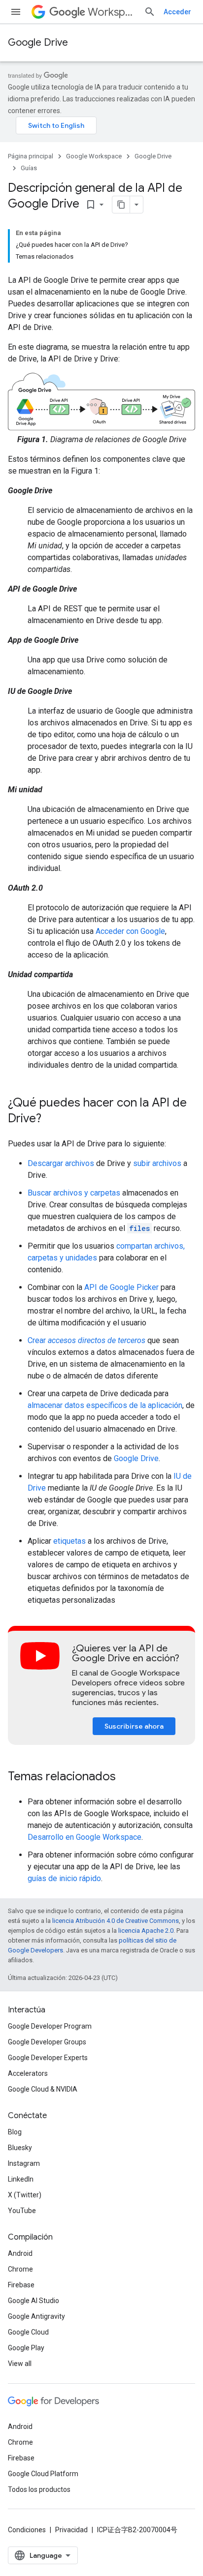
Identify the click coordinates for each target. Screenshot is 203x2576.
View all (20, 2364)
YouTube (22, 2211)
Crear (86, 1340)
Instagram (24, 2163)
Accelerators (28, 2073)
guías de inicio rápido (64, 1878)
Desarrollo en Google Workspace (85, 1837)
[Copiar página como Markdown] (121, 205)
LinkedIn (21, 2179)
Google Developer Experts (48, 2058)
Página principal (31, 156)
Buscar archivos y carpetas (74, 1193)
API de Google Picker (121, 1287)
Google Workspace (94, 156)
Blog (15, 2132)
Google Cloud (28, 2332)
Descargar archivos (61, 1163)
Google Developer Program (50, 2026)
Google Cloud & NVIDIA (43, 2089)
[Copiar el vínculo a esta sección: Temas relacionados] (126, 1777)
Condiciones (27, 2530)
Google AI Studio (34, 2301)
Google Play (26, 2348)
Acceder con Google (130, 931)
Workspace (112, 12)
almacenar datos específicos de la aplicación (105, 1405)
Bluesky (20, 2148)
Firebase (21, 2285)
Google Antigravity (36, 2316)
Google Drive (38, 43)
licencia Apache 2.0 (146, 1931)
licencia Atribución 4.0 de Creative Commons (116, 1921)
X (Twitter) (25, 2195)
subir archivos (157, 1163)
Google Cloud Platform (43, 2474)
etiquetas (69, 1541)
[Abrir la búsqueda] (150, 12)
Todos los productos (39, 2489)
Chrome (20, 2269)
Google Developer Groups (47, 2042)
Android (20, 2253)
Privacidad (71, 2530)
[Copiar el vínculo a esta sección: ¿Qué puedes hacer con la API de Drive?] (51, 1119)
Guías (29, 168)
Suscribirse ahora (134, 1726)
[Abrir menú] (16, 12)
